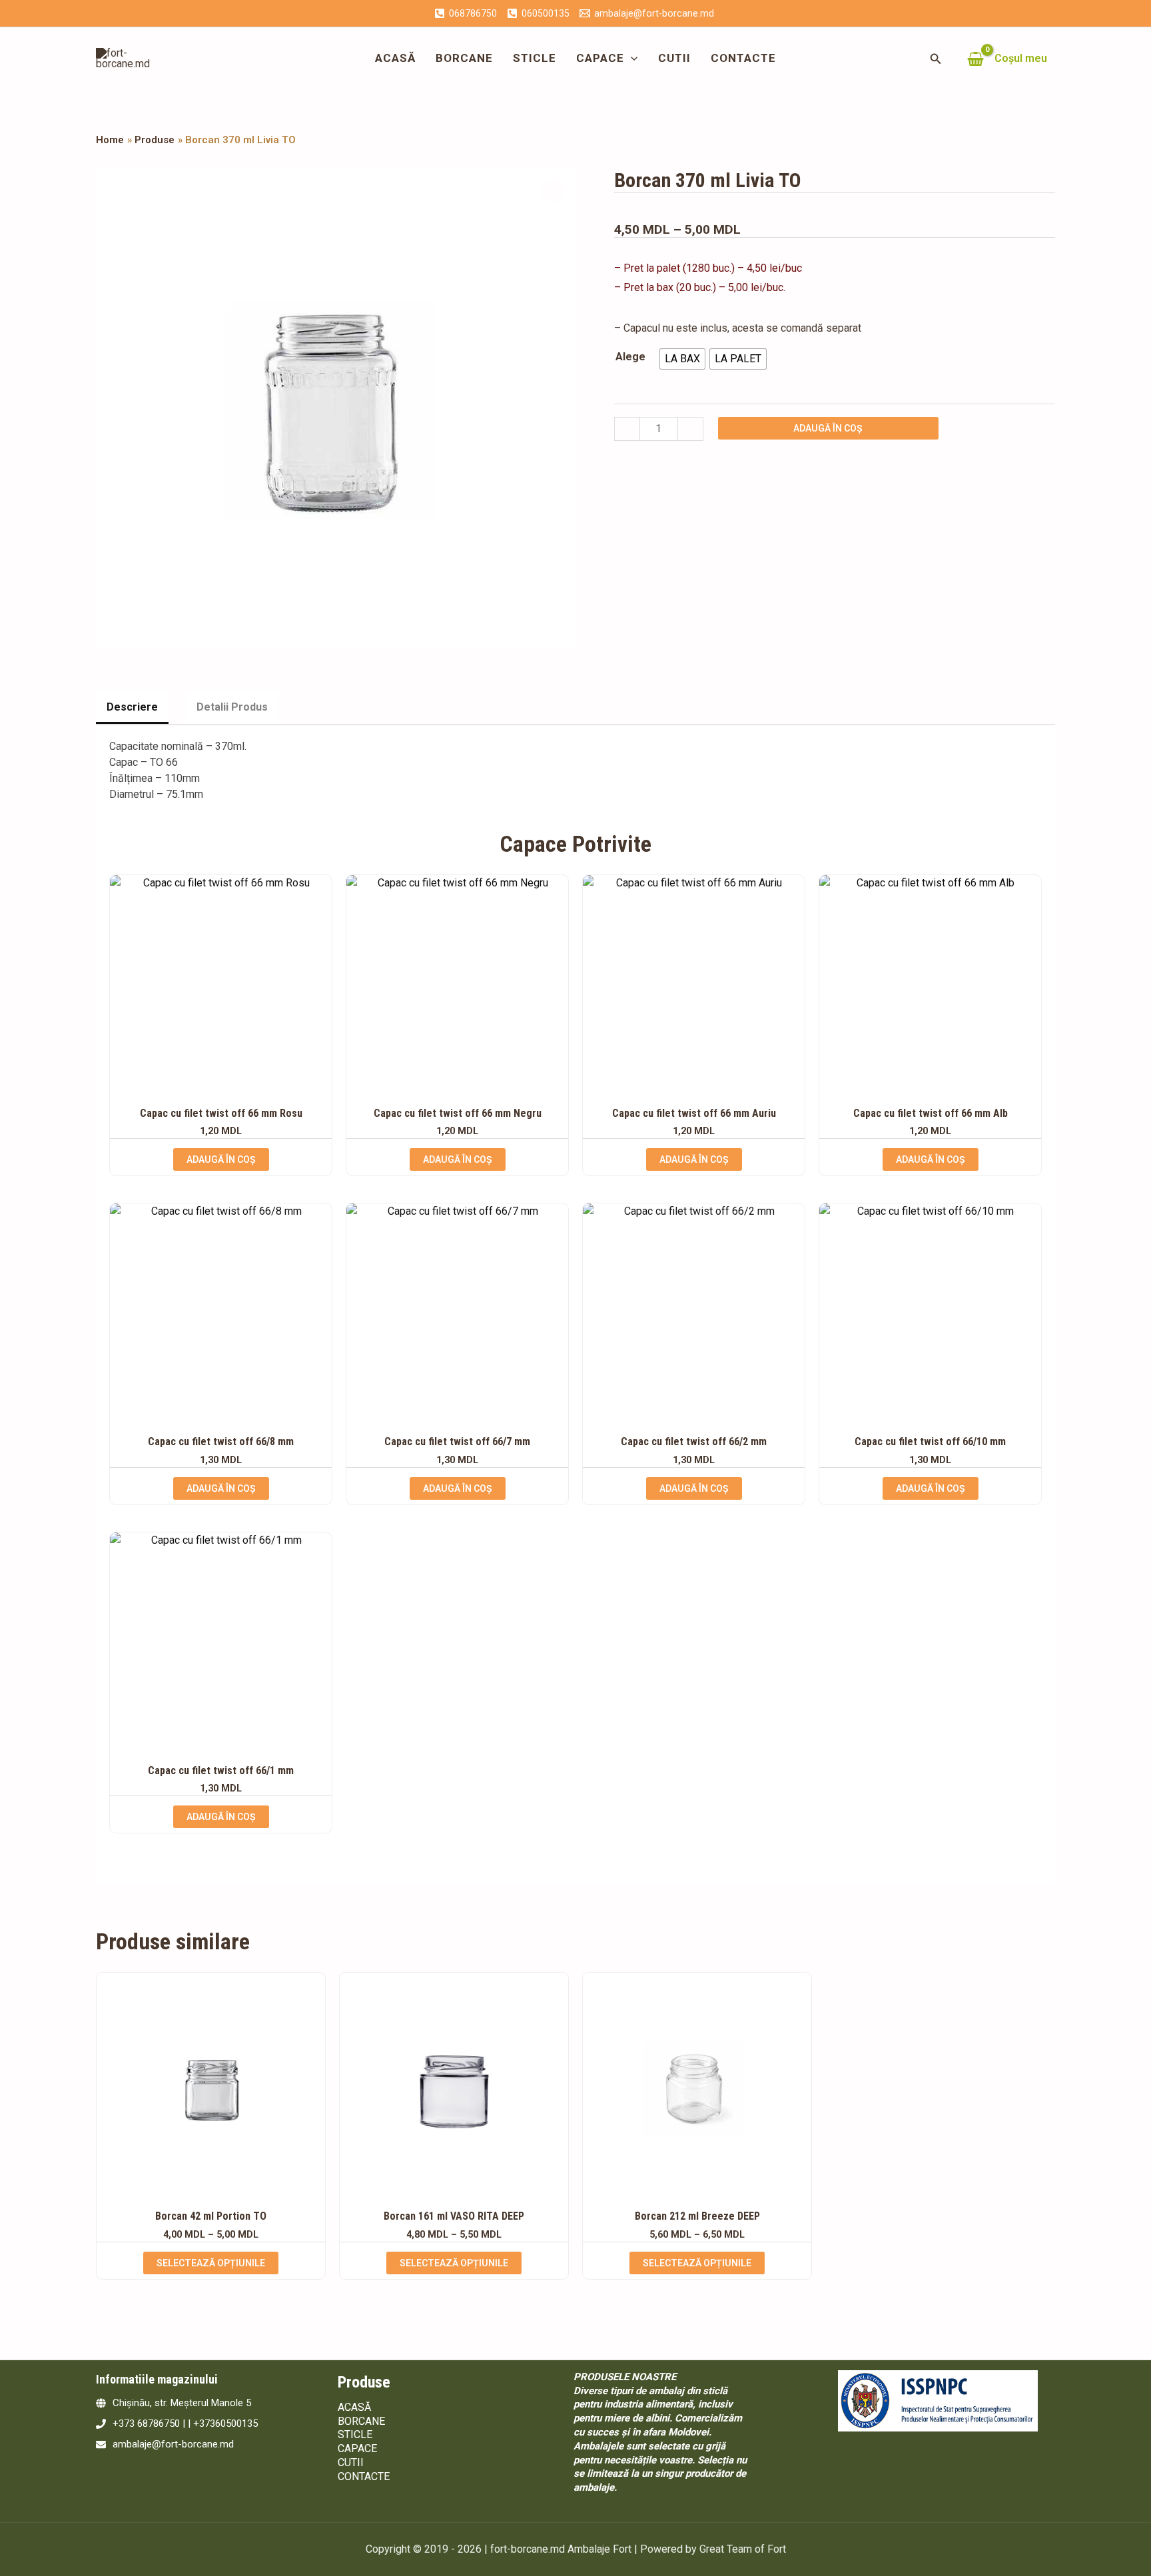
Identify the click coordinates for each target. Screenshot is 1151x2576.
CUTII (674, 58)
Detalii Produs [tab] (232, 707)
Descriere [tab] (132, 707)
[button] (631, 58)
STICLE (535, 58)
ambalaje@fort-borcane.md (173, 2444)
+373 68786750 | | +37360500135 (185, 2423)
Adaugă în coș (828, 428)
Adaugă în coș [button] (221, 1159)
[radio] (682, 359)
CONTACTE (743, 58)
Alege (630, 357)
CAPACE (600, 58)
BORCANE (464, 58)
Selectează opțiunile (211, 2263)
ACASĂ (395, 58)
